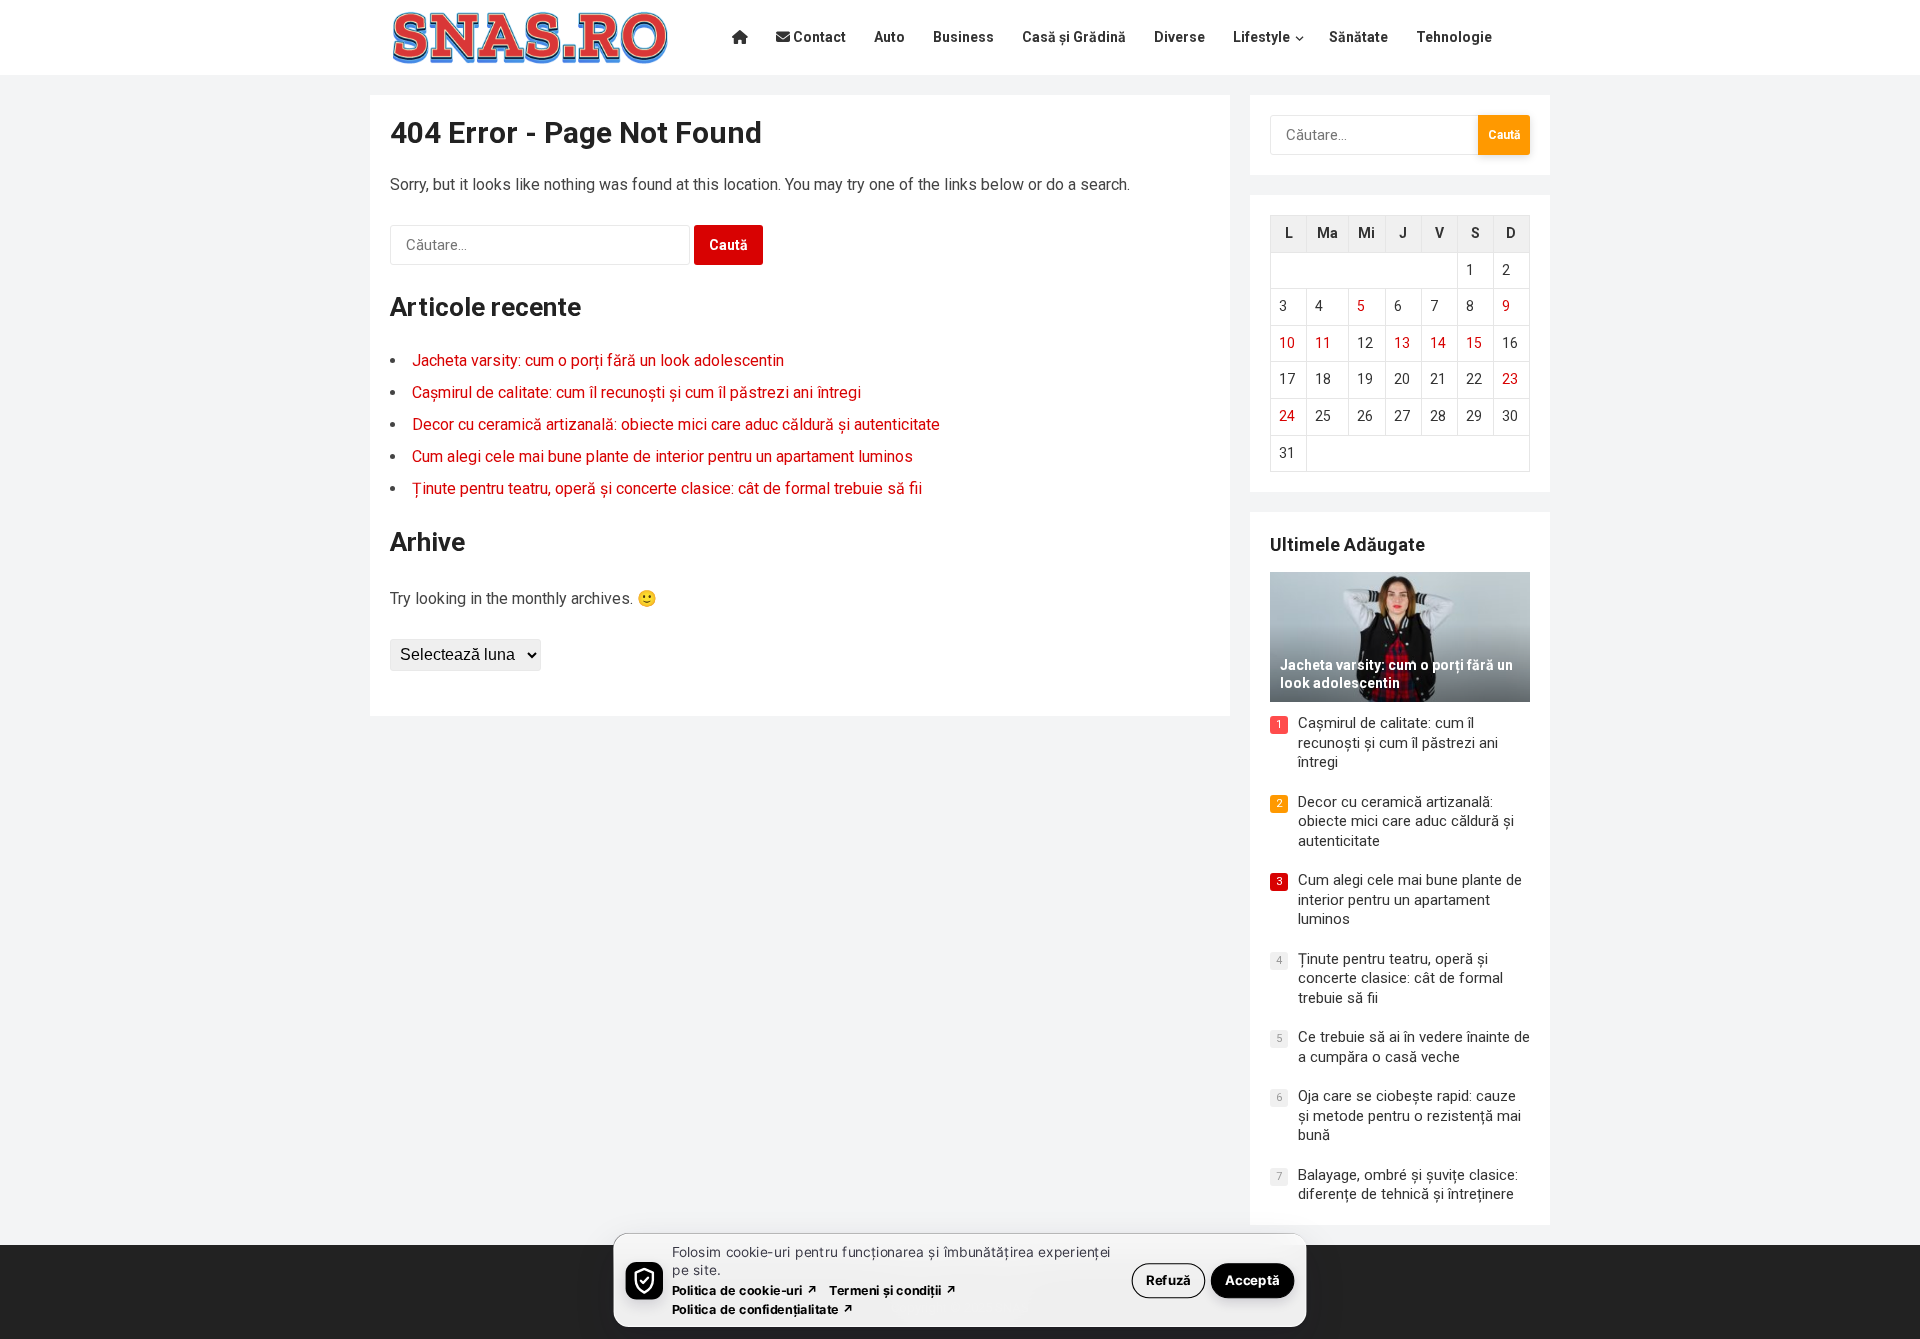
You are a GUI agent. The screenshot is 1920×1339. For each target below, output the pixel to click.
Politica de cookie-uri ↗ (745, 1289)
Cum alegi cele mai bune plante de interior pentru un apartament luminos (662, 456)
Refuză (1168, 1279)
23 (1510, 379)
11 (1323, 343)
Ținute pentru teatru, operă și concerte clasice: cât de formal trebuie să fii (667, 488)
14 (1438, 343)
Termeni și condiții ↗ (893, 1289)
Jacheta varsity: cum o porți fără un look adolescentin (598, 360)
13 (1402, 343)
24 (1287, 416)
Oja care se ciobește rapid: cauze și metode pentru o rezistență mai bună (1409, 1115)
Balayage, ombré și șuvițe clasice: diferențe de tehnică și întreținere (1408, 1185)
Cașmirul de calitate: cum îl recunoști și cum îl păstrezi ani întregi (636, 392)
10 (1287, 343)
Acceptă (1252, 1279)
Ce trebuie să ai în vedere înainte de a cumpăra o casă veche (1414, 1047)
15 (1474, 343)
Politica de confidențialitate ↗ (763, 1308)
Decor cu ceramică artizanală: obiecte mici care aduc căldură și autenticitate (676, 424)
